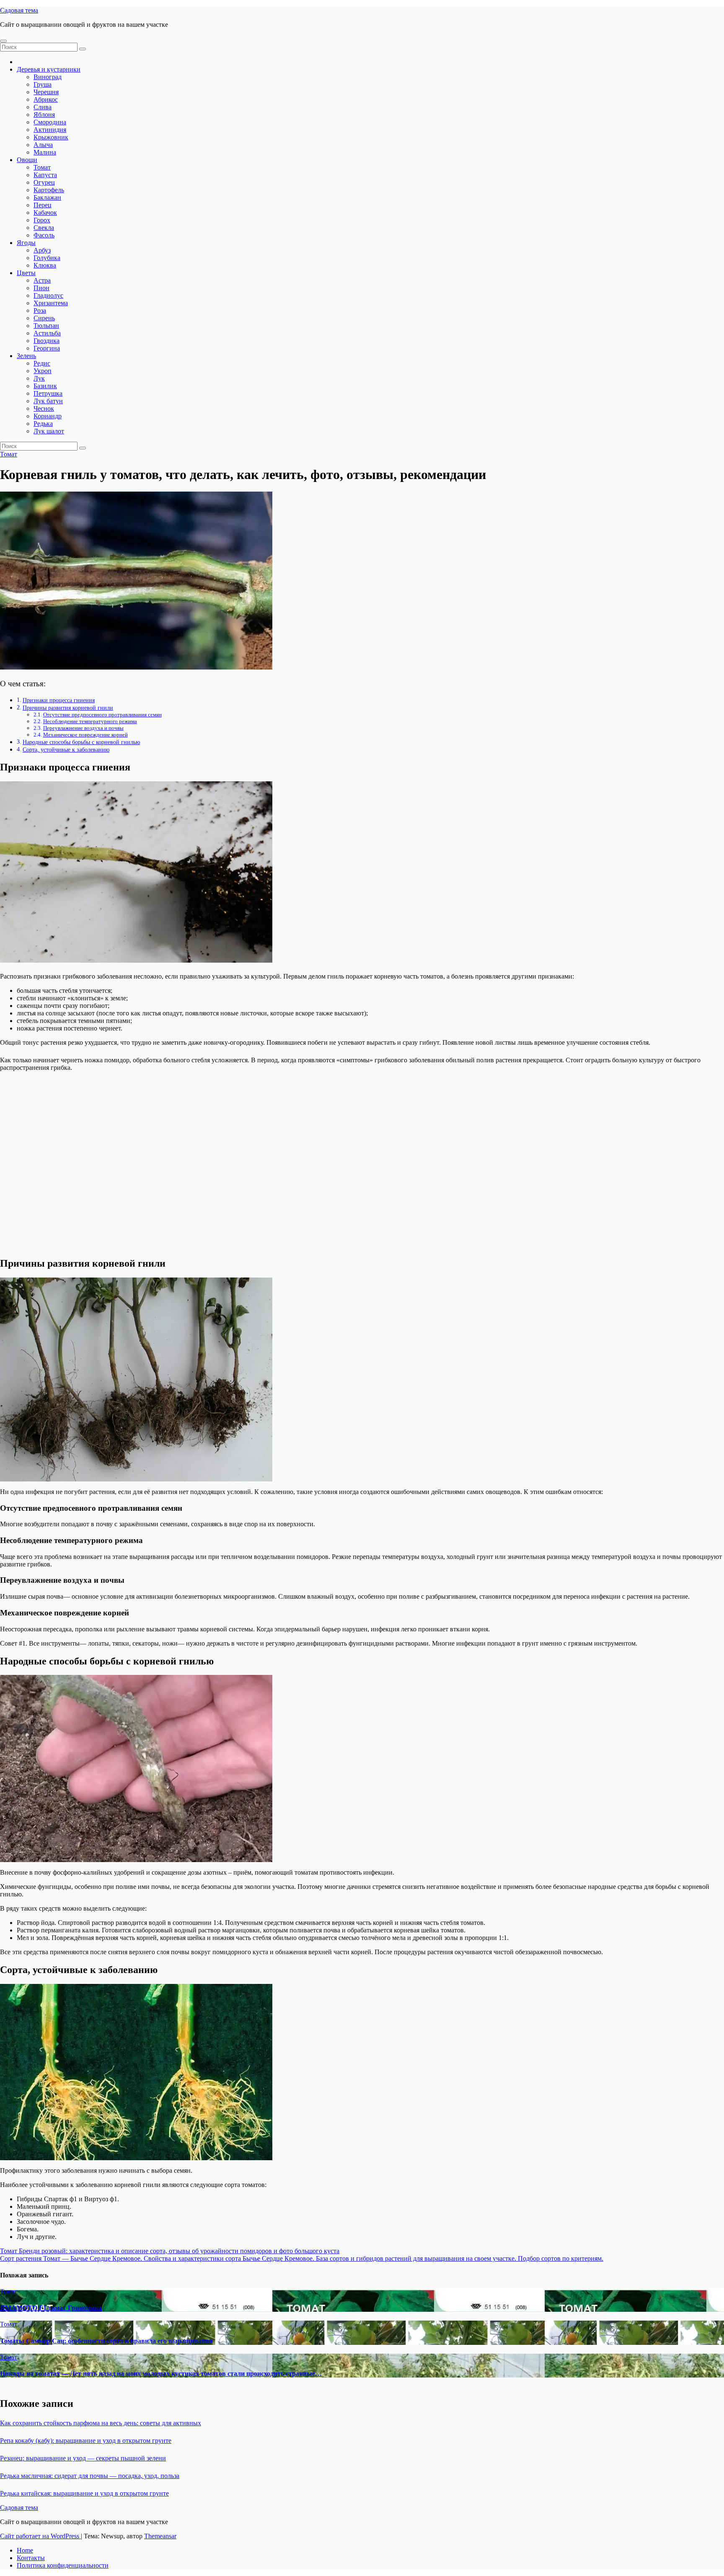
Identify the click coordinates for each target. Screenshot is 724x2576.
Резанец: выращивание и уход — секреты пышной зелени (83, 2458)
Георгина (47, 348)
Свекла (44, 228)
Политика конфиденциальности (63, 2565)
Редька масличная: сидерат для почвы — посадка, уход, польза (90, 2476)
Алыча (43, 145)
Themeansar (160, 2536)
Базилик (45, 386)
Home (25, 2550)
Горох (42, 220)
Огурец (44, 182)
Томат (42, 167)
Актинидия (50, 130)
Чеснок (44, 408)
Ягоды (26, 243)
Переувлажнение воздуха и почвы (83, 728)
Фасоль (44, 235)
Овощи (27, 160)
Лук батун (48, 401)
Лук (39, 378)
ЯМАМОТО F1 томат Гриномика (51, 2308)
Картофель (49, 190)
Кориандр (48, 416)
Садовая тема (19, 10)
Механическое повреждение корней (85, 735)
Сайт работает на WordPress (40, 2536)
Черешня (46, 92)
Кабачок (45, 213)
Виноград (48, 77)
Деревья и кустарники (49, 69)
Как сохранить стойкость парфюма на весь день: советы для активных (101, 2423)
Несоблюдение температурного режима (90, 721)
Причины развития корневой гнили (68, 708)
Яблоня (44, 115)
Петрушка (48, 393)
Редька (43, 424)
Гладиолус (48, 295)
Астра (42, 280)
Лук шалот (49, 431)
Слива (43, 107)
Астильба (47, 333)
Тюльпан (46, 326)
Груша (43, 84)
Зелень (26, 356)
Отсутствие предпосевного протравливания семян (102, 715)
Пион (41, 288)
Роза (40, 310)
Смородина (50, 122)
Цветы (26, 273)
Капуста (45, 175)
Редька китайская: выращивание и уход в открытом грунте (84, 2493)
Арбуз (42, 250)
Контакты (31, 2558)
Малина (45, 152)
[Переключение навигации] (3, 41)
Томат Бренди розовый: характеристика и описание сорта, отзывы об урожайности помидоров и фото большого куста (170, 2251)
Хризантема (51, 303)
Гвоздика (47, 341)
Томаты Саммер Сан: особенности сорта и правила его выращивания (106, 2341)
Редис (42, 363)
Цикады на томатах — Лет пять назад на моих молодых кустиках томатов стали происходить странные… (161, 2374)
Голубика (47, 258)
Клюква (45, 265)
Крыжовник (51, 137)
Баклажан (47, 197)
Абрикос (46, 99)
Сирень (44, 318)
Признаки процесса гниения (59, 700)
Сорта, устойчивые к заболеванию (66, 750)
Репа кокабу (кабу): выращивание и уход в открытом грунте (86, 2441)
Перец (43, 205)
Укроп (43, 371)
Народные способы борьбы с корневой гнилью (81, 742)
